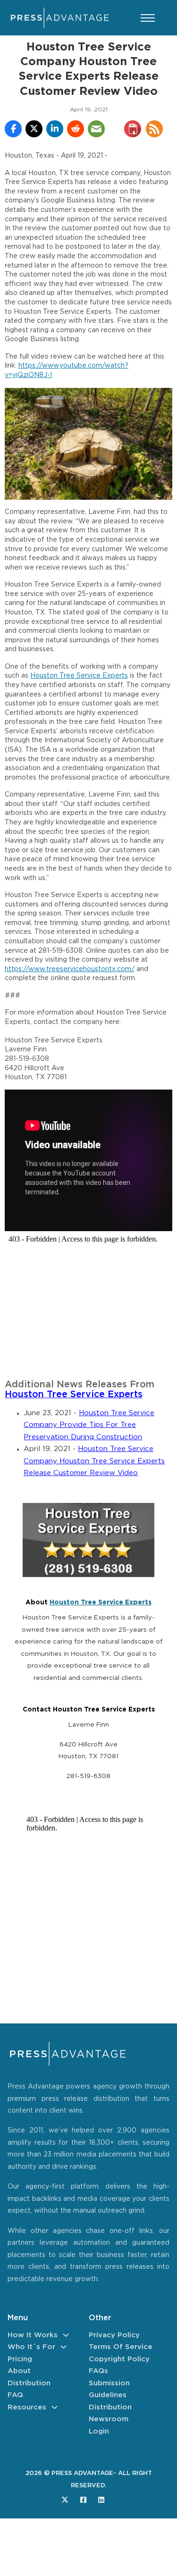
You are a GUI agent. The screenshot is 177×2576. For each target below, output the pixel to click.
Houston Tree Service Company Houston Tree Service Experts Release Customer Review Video (94, 1461)
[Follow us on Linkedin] (101, 2500)
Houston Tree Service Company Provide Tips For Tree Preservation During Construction (89, 1425)
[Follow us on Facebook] (83, 2500)
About (19, 2371)
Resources (27, 2407)
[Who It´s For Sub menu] (63, 2347)
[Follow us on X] (65, 2500)
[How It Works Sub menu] (66, 2335)
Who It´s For (31, 2347)
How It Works (33, 2335)
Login (99, 2431)
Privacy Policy (114, 2335)
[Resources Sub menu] (55, 2407)
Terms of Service (121, 2347)
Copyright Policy (119, 2359)
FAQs (98, 2371)
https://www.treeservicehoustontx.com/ (70, 969)
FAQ (15, 2395)
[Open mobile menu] (148, 18)
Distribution (29, 2383)
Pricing (20, 2359)
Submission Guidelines (109, 2389)
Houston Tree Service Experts (79, 676)
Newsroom (109, 2419)
